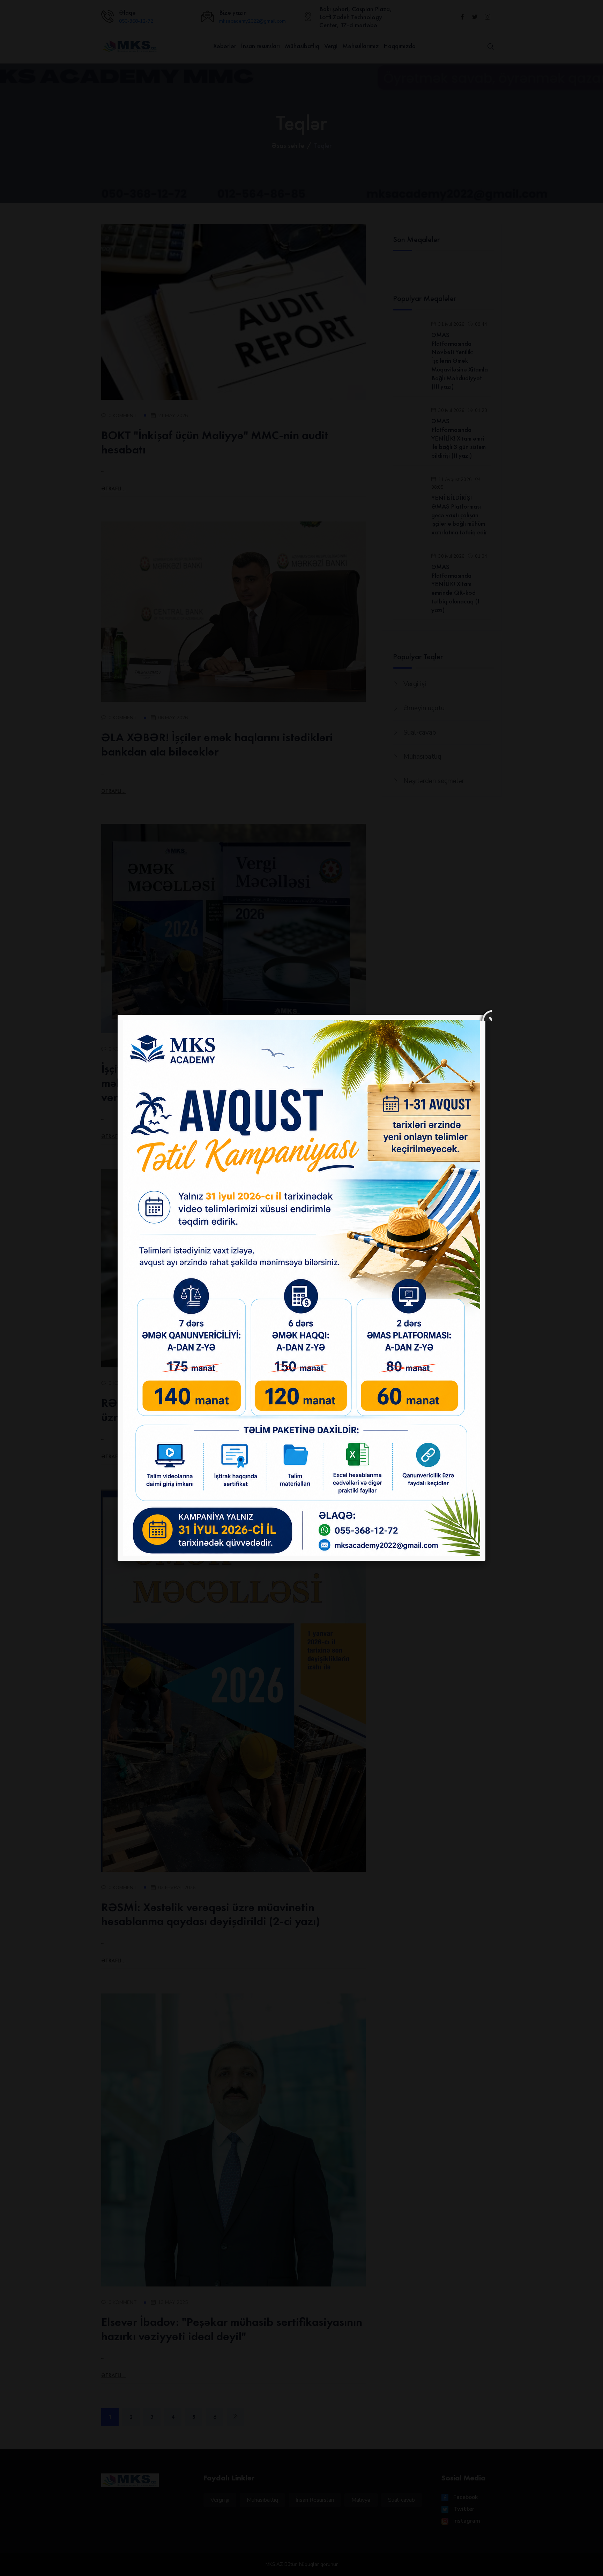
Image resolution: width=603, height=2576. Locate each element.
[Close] (485, 1015)
